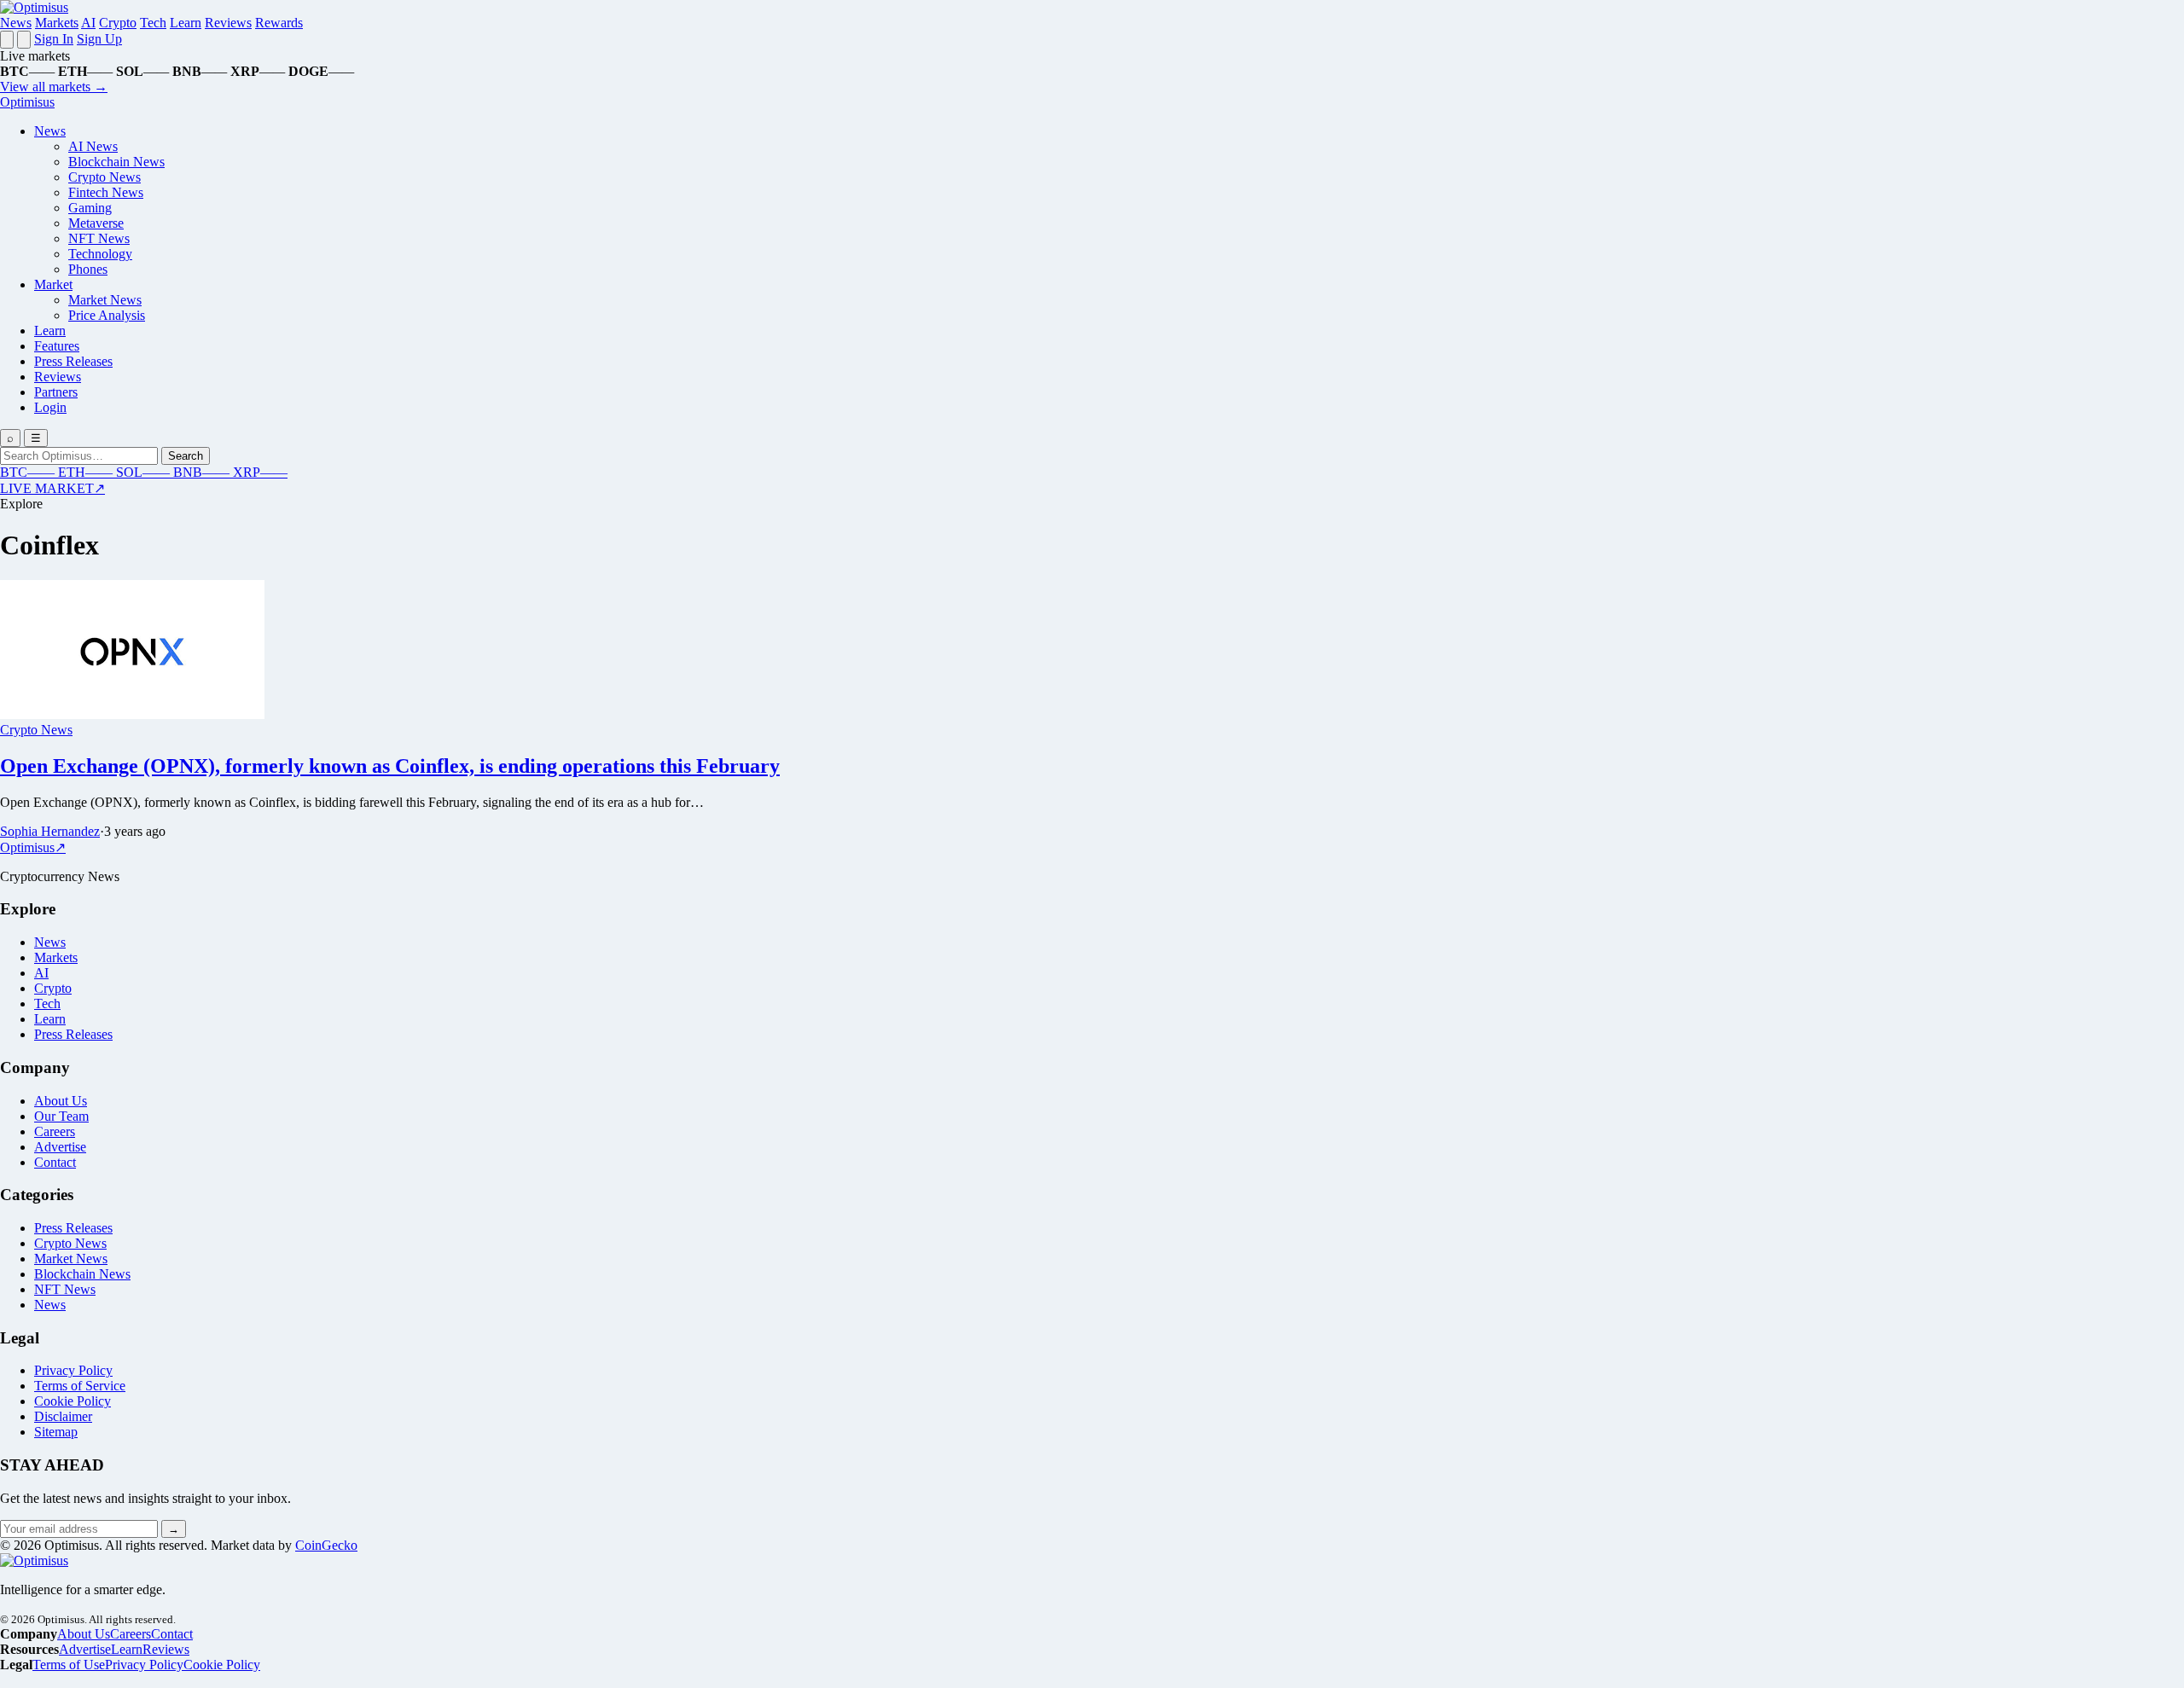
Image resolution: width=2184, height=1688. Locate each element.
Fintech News (106, 192)
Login (50, 407)
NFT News (99, 238)
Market (53, 284)
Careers (55, 1131)
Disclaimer (63, 1416)
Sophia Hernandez (50, 831)
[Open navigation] (7, 40)
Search (186, 456)
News (16, 23)
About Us (61, 1101)
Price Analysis (107, 315)
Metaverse (96, 223)
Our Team (61, 1116)
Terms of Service (80, 1386)
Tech (153, 23)
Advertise (60, 1147)
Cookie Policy (73, 1401)
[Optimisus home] (34, 7)
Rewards (279, 23)
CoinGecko (326, 1545)
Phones (88, 269)
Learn (186, 23)
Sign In (54, 39)
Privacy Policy (73, 1370)
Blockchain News (116, 162)
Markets (57, 23)
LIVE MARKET (52, 488)
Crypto (118, 23)
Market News (105, 300)
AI (88, 23)
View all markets (54, 87)
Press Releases (73, 361)
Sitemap (56, 1432)
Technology (100, 254)
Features (57, 346)
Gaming (90, 208)
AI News (93, 146)
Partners (56, 392)
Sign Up (99, 39)
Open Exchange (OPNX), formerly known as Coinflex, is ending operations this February (390, 766)
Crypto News (105, 177)
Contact (55, 1162)
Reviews (228, 23)
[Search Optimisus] (24, 40)
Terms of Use (69, 1665)
